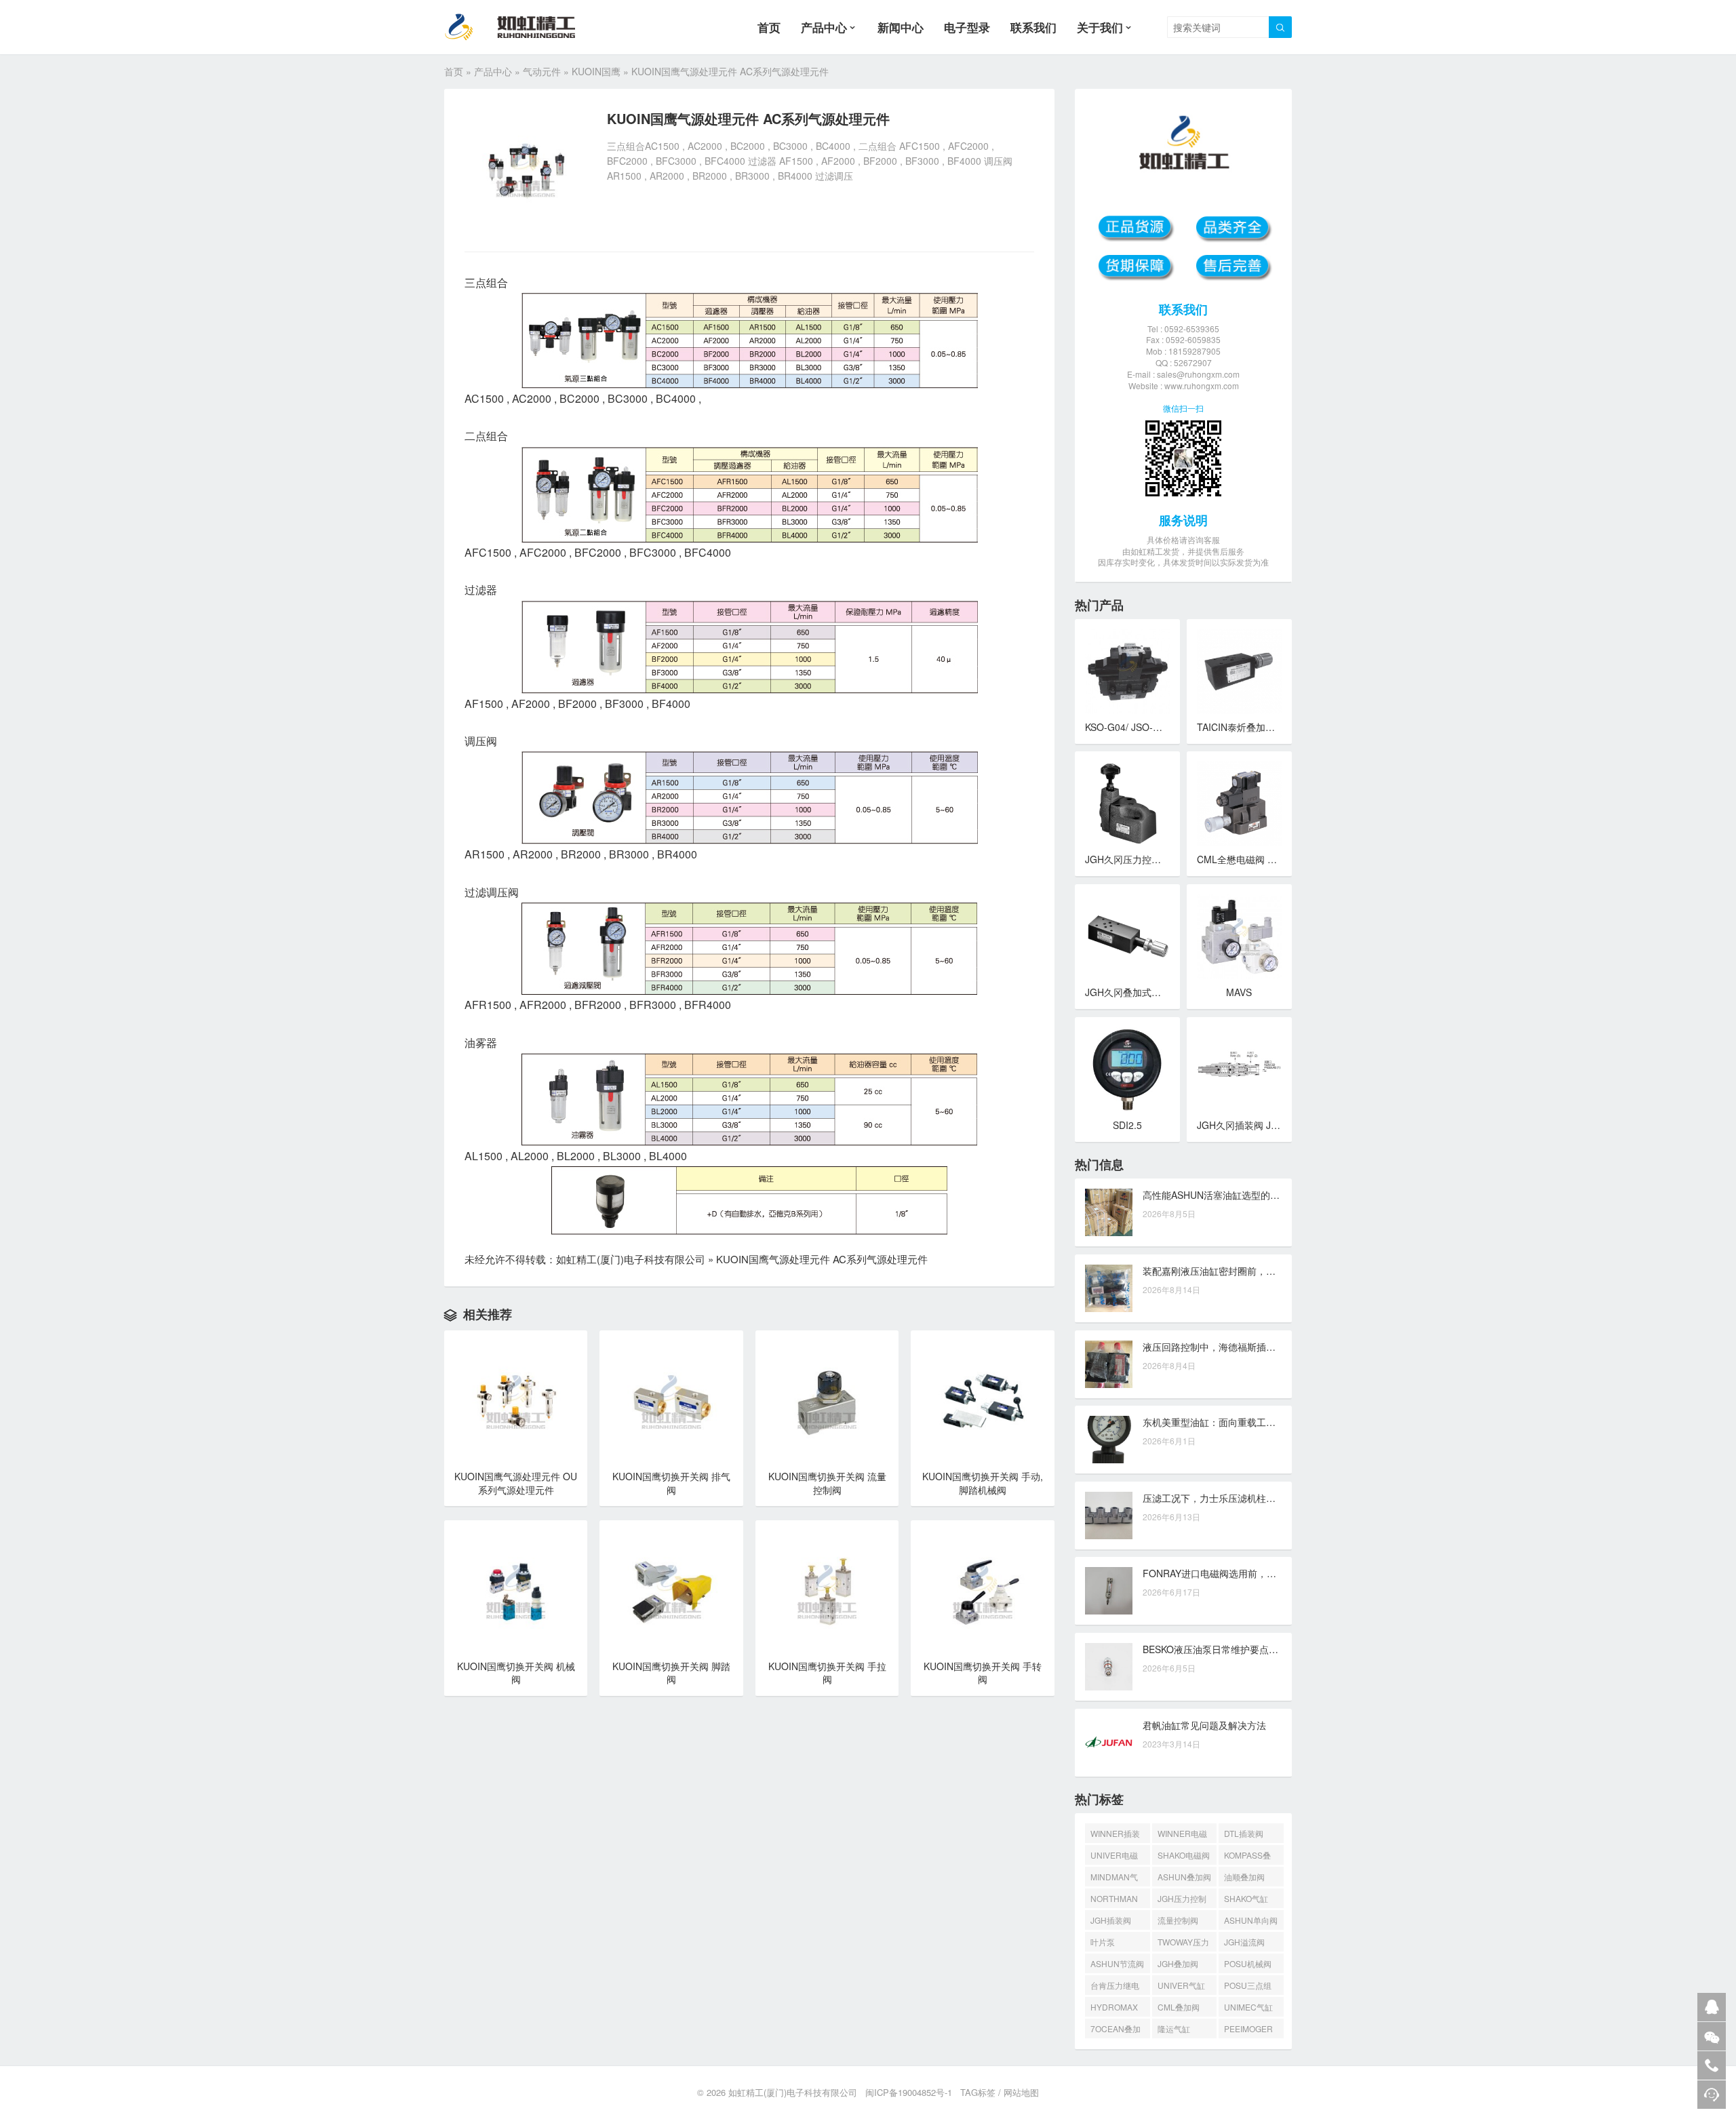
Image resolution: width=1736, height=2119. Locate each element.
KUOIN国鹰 (596, 71)
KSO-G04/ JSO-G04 (1128, 727)
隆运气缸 (1174, 2028)
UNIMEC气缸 (1248, 2007)
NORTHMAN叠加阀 (1114, 1900)
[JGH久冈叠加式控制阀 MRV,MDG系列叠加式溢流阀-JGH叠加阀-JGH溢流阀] (1127, 937)
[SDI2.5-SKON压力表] (1127, 1070)
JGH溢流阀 (1244, 1942)
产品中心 (824, 27)
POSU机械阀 (1248, 1963)
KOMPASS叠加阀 (1247, 1857)
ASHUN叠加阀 (1184, 1877)
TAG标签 (978, 2092)
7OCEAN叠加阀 (1116, 2031)
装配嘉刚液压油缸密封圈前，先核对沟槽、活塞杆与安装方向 (1271, 1271)
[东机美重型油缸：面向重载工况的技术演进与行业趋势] (1109, 1440)
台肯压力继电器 (1115, 1987)
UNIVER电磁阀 (1114, 1857)
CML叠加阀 (1179, 2007)
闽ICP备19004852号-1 (909, 2092)
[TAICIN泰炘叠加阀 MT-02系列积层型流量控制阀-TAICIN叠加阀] (1239, 672)
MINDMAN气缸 (1114, 1879)
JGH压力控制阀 (1182, 1900)
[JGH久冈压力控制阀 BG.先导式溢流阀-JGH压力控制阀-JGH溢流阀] (1127, 804)
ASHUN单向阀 (1251, 1920)
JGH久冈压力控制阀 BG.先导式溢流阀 (1166, 859)
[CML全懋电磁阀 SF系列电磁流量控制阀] (1239, 804)
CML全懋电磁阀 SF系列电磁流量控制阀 (1281, 859)
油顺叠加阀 (1244, 1877)
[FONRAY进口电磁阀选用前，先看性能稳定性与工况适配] (1109, 1591)
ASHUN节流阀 (1117, 1963)
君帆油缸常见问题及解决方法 (1204, 1725)
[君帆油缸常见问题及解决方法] (1109, 1743)
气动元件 (542, 71)
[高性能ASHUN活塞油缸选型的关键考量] (1109, 1212)
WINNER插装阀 (1115, 1835)
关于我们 (1100, 27)
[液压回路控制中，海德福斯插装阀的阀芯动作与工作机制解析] (1109, 1364)
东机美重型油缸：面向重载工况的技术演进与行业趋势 (1257, 1422)
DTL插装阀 (1244, 1833)
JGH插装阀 (1111, 1920)
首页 (769, 27)
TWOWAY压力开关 (1183, 1944)
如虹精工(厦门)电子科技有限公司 (631, 1259)
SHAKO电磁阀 (1184, 1855)
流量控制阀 (1178, 1920)
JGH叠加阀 (1178, 1963)
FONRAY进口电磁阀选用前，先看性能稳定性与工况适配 (1262, 1573)
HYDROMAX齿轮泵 (1114, 2009)
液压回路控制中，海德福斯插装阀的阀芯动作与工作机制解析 (1271, 1347)
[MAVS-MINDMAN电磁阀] (1239, 937)
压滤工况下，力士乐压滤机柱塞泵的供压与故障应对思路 (1261, 1498)
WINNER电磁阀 (1182, 1835)
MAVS (1239, 992)
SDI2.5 (1127, 1125)
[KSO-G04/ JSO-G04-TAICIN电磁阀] (1127, 672)
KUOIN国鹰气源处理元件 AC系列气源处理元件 (822, 1259)
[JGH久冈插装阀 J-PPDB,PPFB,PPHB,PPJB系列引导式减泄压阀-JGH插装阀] (1239, 1070)
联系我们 (1033, 27)
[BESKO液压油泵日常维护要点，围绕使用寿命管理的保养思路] (1109, 1667)
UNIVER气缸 (1181, 1985)
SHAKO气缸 (1246, 1898)
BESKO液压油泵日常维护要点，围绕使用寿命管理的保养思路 (1272, 1649)
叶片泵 (1103, 1942)
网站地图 (1021, 2092)
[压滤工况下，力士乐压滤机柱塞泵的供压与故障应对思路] (1109, 1516)
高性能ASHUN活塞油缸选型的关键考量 (1225, 1195)
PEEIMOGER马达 (1248, 2031)
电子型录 (967, 27)
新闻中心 (901, 27)
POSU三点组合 (1248, 1987)
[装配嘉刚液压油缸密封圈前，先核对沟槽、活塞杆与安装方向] (1109, 1288)
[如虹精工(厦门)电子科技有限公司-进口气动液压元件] (521, 27)
